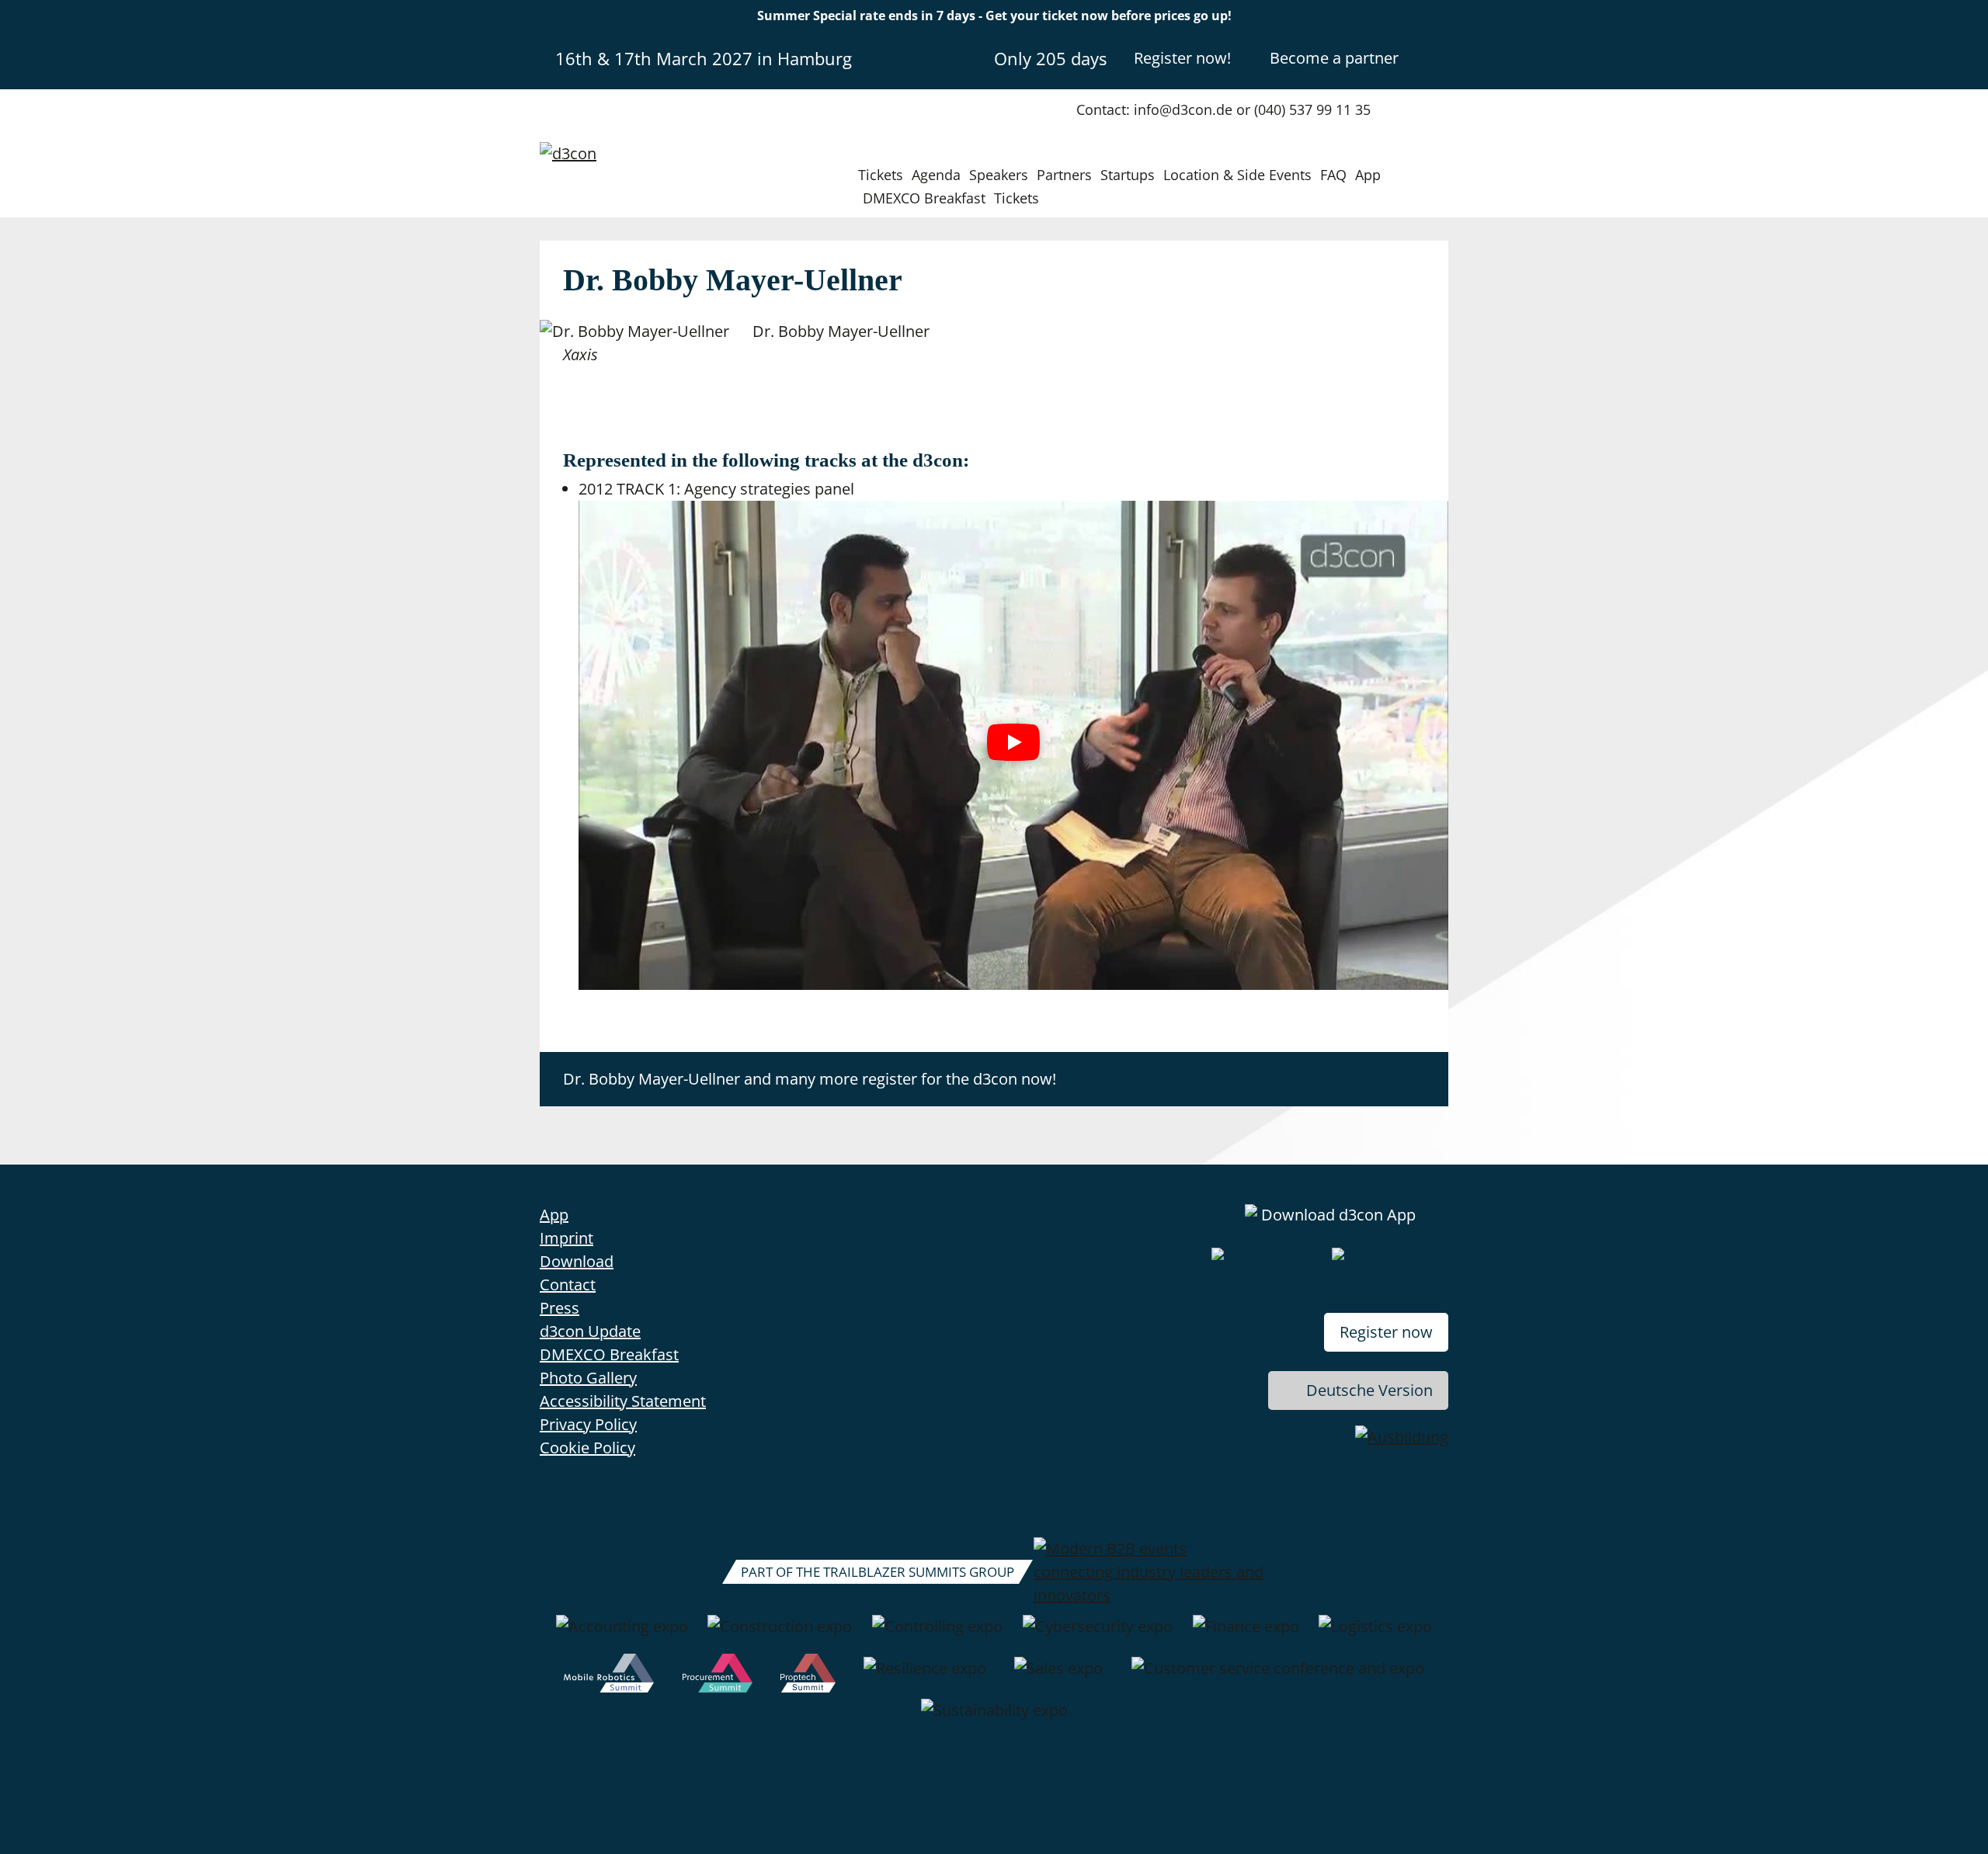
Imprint (567, 1238)
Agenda (936, 175)
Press (560, 1308)
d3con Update (590, 1331)
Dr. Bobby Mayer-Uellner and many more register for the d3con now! (810, 1079)
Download (577, 1261)
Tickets (881, 175)
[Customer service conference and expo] (1278, 1676)
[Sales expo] (1058, 1676)
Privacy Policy (588, 1424)
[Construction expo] (780, 1634)
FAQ (1333, 175)
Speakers (999, 175)
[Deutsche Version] (1435, 57)
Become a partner (1334, 58)
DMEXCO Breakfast (924, 198)
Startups (1128, 175)
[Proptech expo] (808, 1676)
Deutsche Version (1369, 1390)
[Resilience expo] (925, 1676)
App (1368, 175)
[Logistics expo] (1375, 1634)
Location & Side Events (1237, 175)
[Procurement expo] (718, 1676)
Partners (1064, 175)
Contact (568, 1285)
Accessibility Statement (623, 1401)
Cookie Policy (587, 1448)
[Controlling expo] (937, 1634)
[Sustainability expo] (994, 1718)
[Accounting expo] (622, 1634)
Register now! (1182, 58)
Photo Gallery (588, 1378)
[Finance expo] (1246, 1634)
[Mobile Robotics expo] (609, 1676)
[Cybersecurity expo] (1098, 1634)
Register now (1386, 1332)
